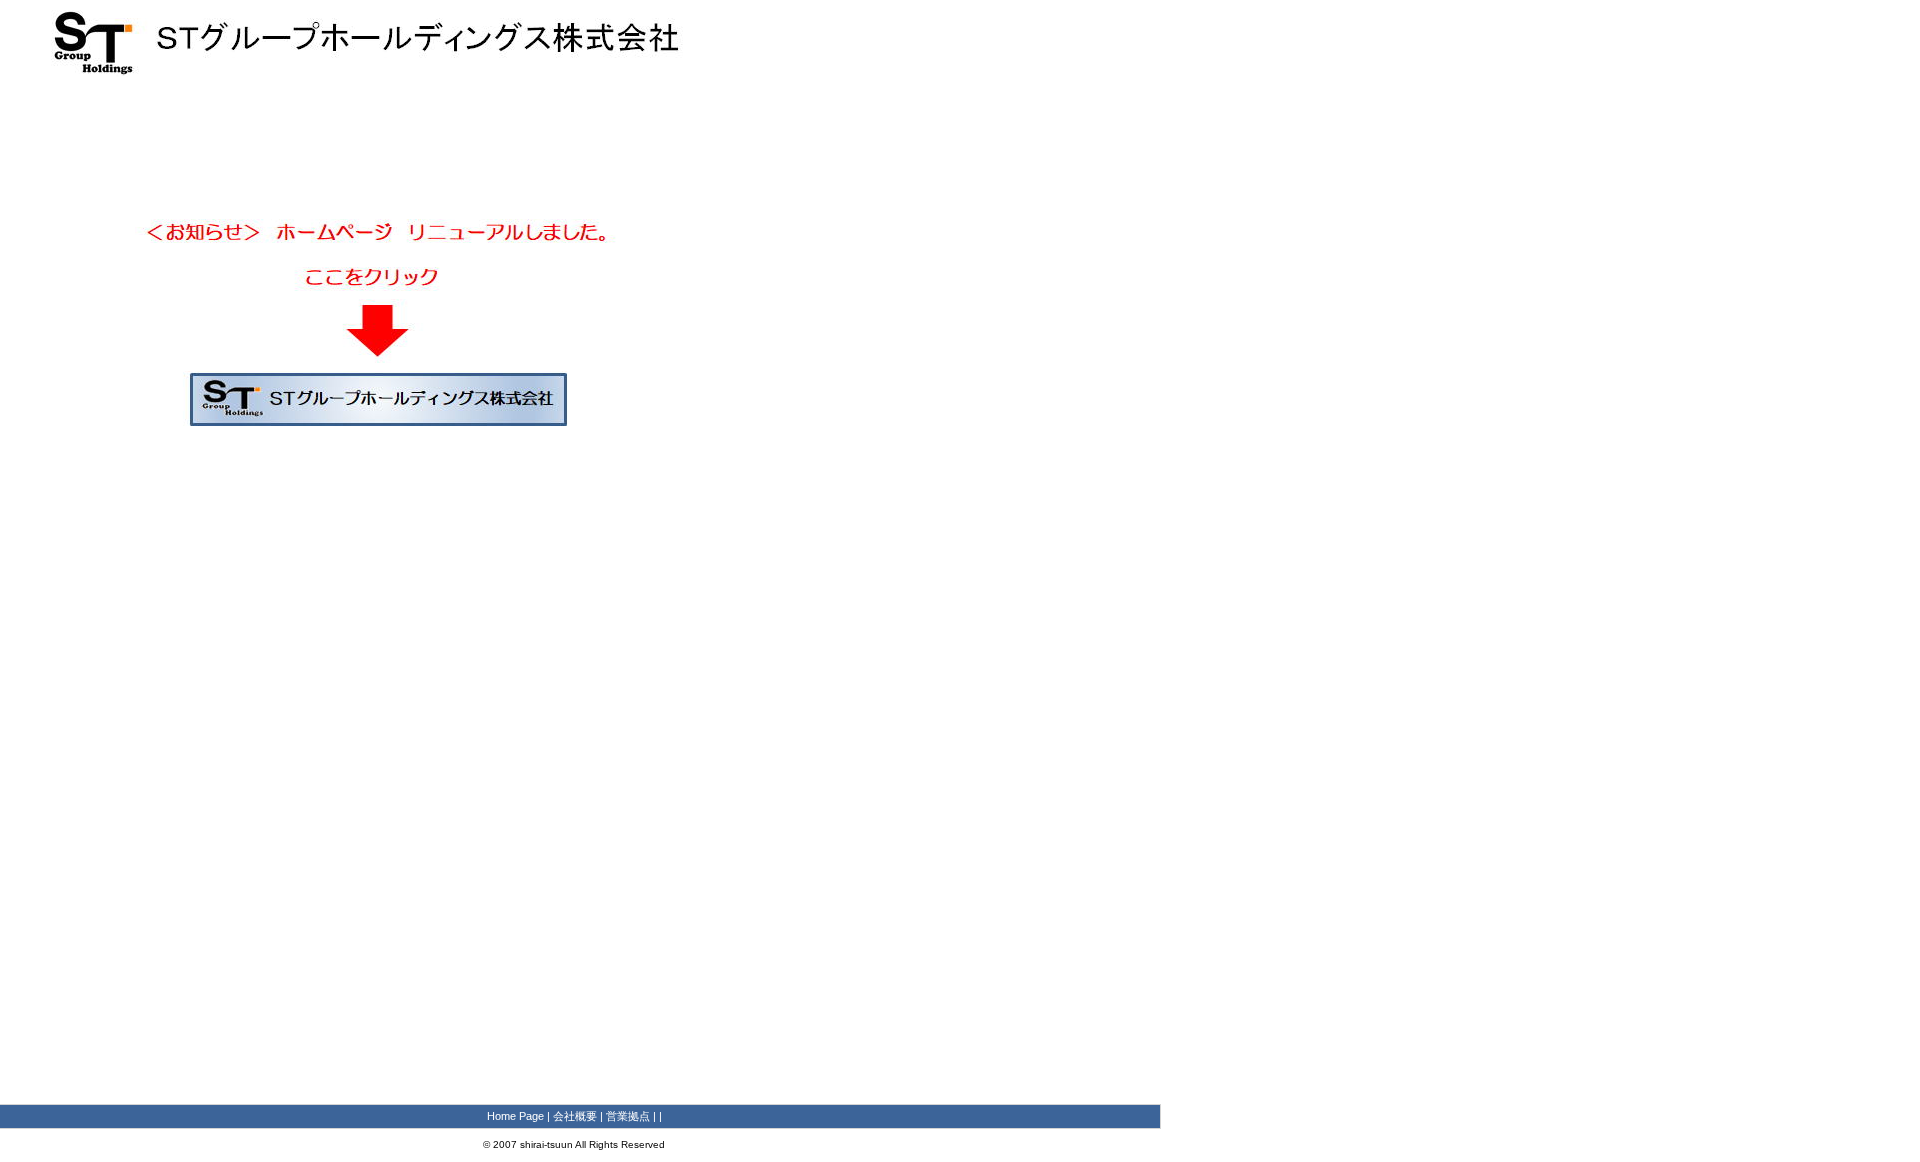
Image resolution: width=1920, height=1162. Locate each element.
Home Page (515, 1116)
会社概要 (575, 1116)
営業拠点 (628, 1116)
